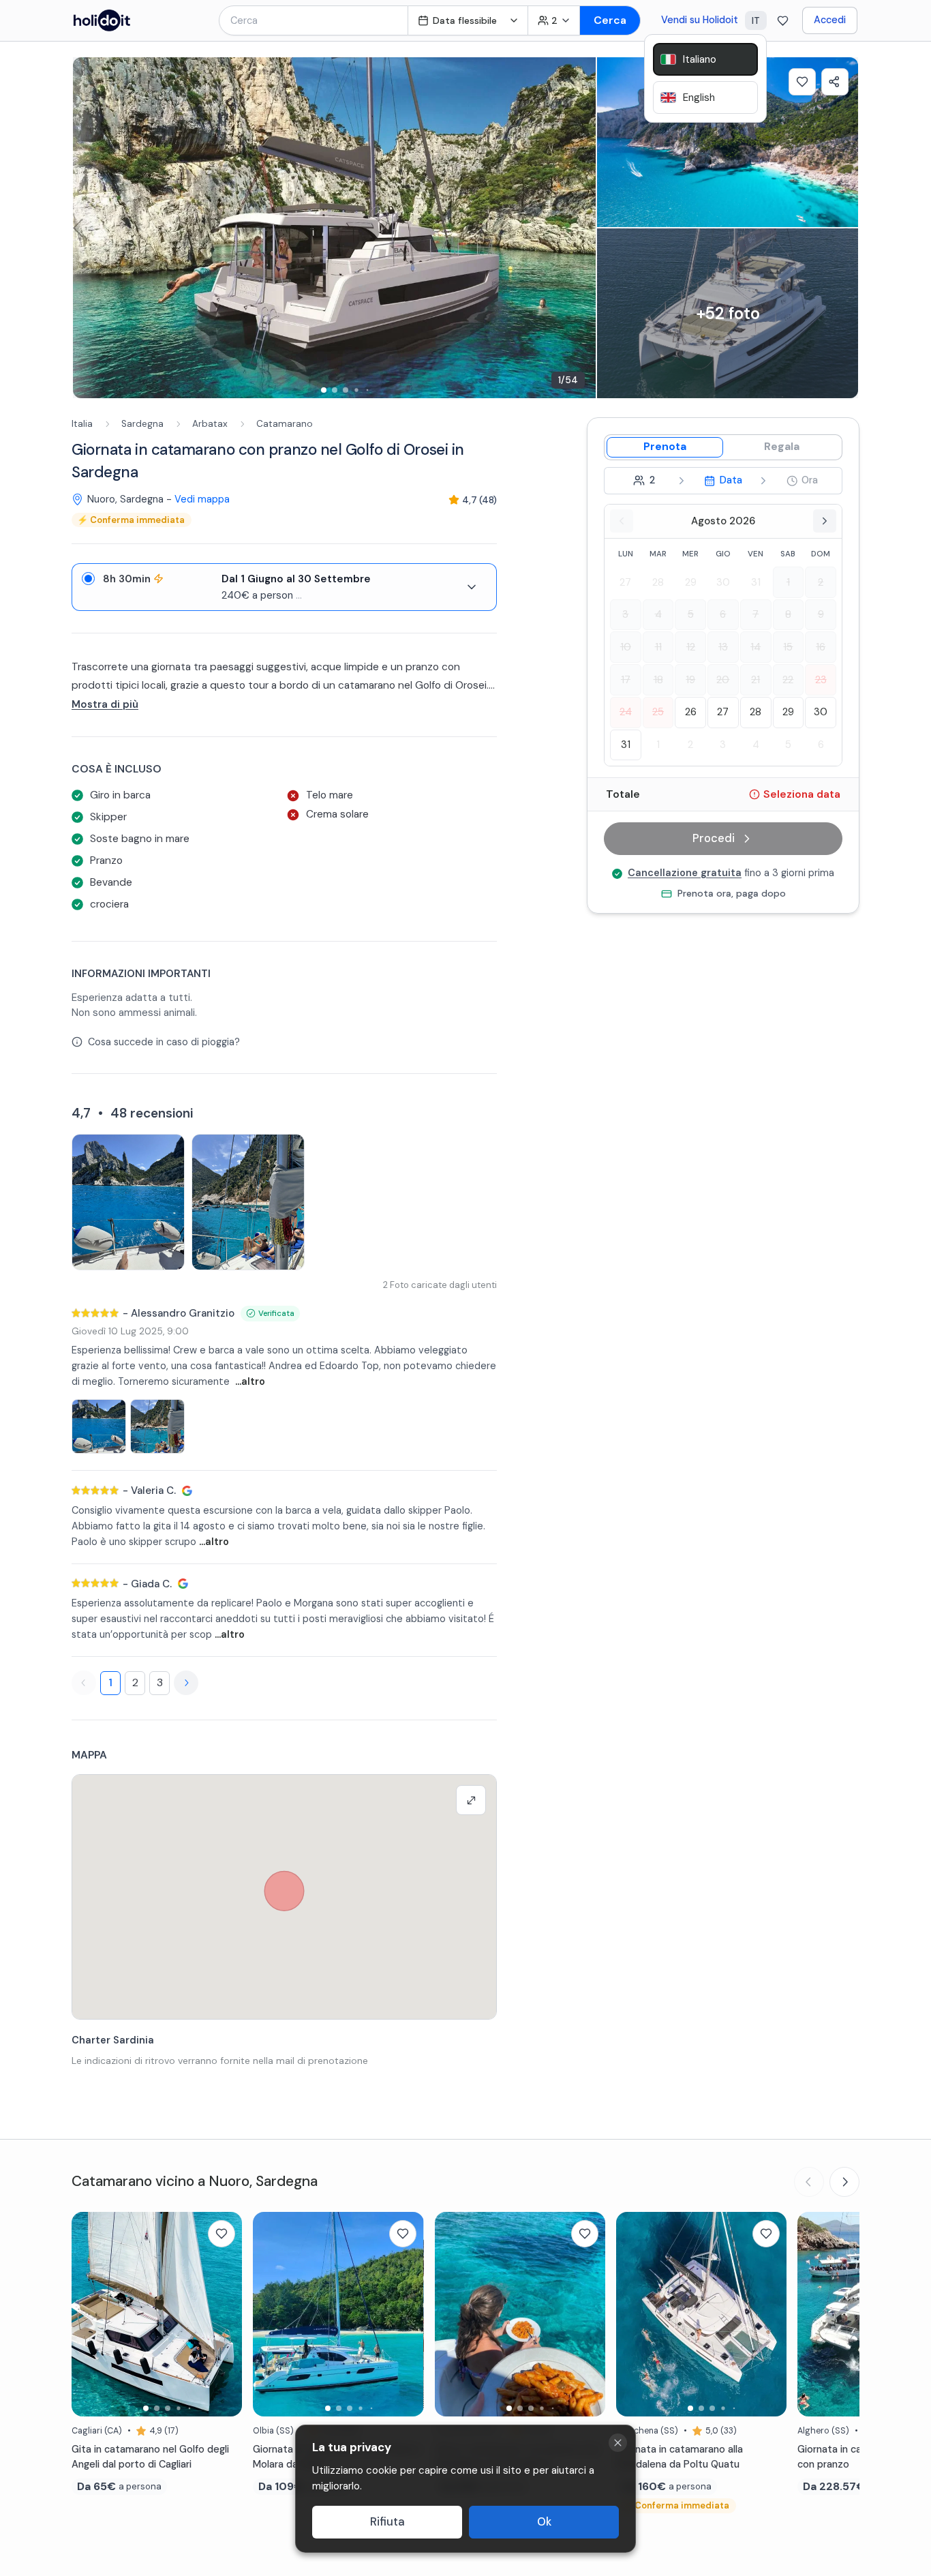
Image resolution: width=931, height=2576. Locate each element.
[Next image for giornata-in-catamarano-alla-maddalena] (769, 2314)
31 (756, 582)
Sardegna (142, 424)
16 (821, 647)
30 (723, 582)
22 (788, 680)
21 (756, 680)
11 (658, 647)
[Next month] (825, 521)
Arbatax (210, 424)
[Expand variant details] (472, 587)
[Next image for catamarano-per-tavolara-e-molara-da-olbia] (407, 2314)
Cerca (610, 20)
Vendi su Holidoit (700, 20)
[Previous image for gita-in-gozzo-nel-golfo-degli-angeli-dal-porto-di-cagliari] (89, 2314)
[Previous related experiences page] (809, 2182)
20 (723, 680)
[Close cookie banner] (618, 2443)
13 (723, 647)
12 (691, 647)
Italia (82, 424)
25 (658, 712)
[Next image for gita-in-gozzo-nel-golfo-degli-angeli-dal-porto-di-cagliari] (225, 2314)
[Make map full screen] (471, 1800)
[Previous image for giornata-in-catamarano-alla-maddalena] (633, 2314)
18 (658, 680)
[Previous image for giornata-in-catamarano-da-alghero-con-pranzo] (814, 2314)
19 (690, 680)
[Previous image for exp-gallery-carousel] (90, 228)
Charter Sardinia (113, 2040)
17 (626, 680)
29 (691, 582)
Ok (544, 2522)
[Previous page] (84, 1683)
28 (658, 582)
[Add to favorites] (802, 82)
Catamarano (285, 424)
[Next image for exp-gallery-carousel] (579, 228)
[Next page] (186, 1683)
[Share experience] (835, 82)
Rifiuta (387, 2522)
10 (626, 647)
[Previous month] (622, 521)
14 (756, 647)
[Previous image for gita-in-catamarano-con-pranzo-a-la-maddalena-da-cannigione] (452, 2314)
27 (625, 582)
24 (626, 712)
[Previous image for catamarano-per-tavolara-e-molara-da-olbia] (270, 2314)
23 (821, 680)
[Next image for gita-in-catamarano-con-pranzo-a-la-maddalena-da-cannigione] (588, 2314)
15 (788, 647)
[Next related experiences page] (844, 2182)
